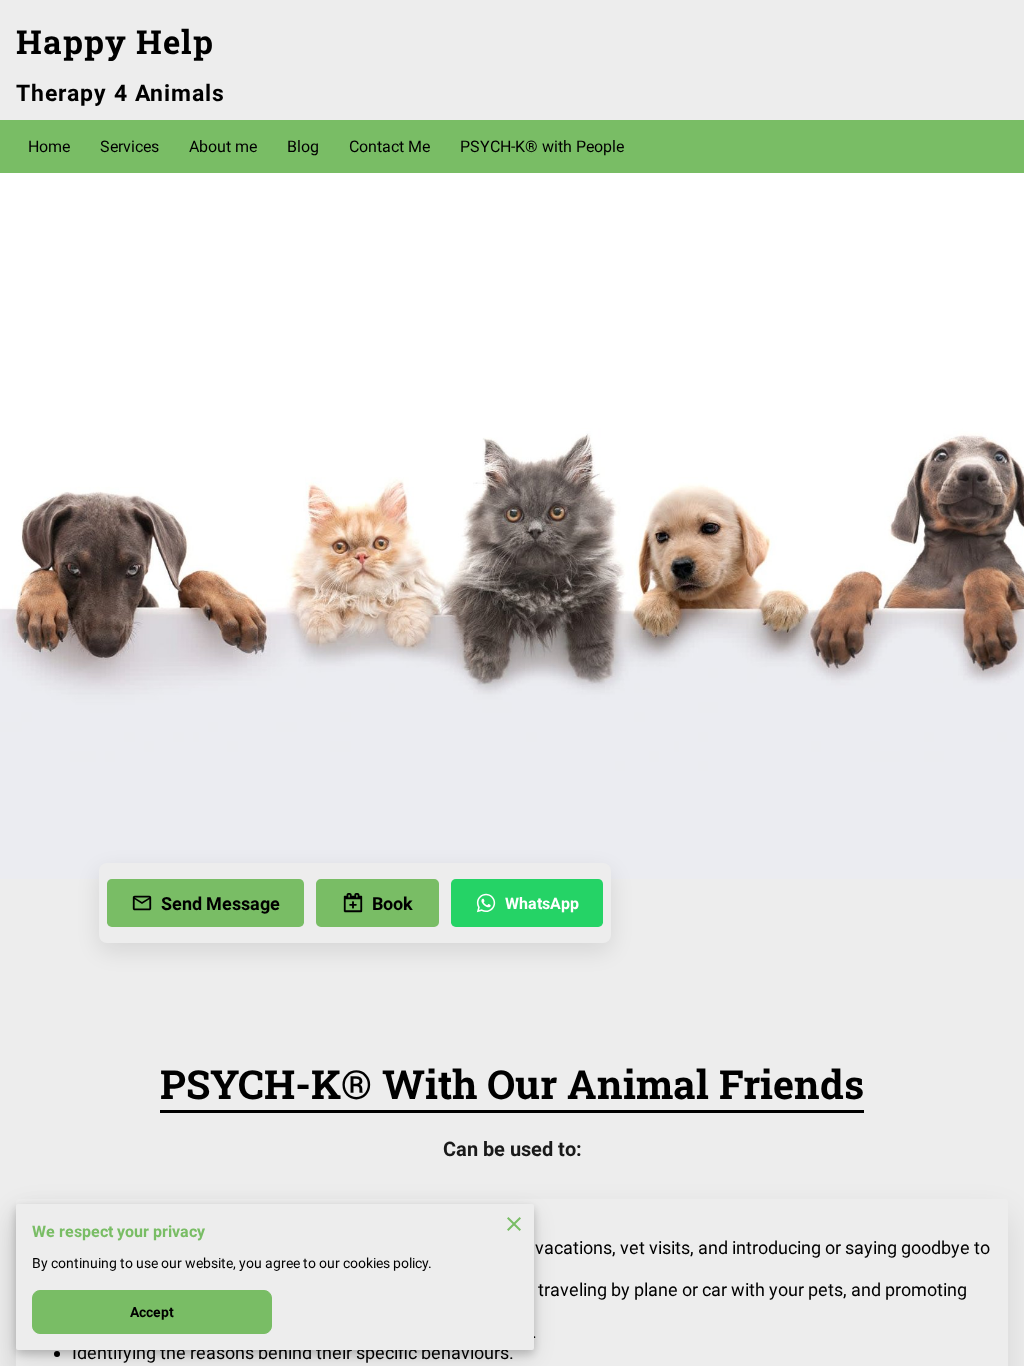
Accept (152, 1312)
